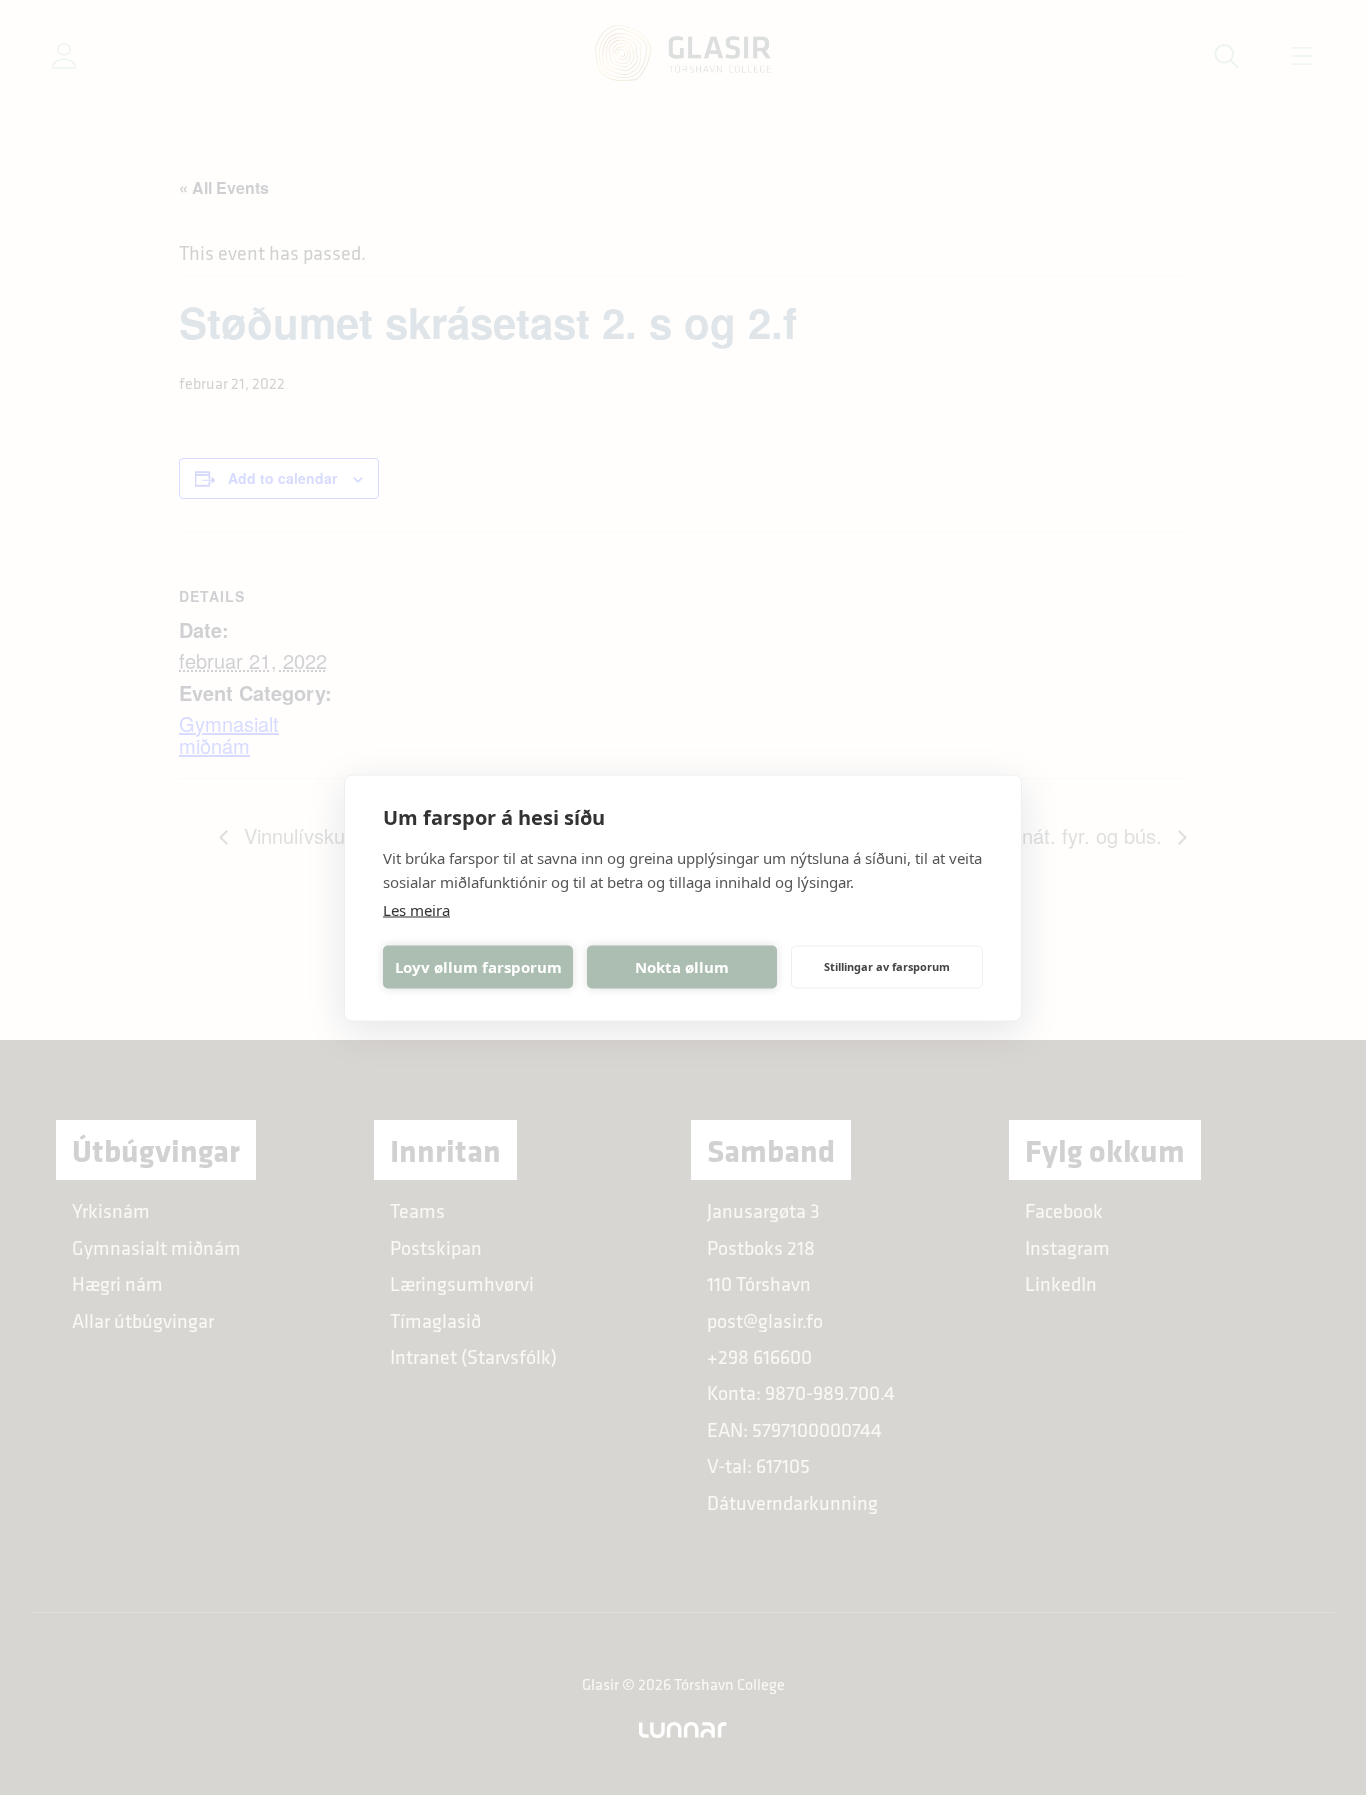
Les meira (416, 909)
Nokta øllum (682, 967)
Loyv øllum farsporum (478, 967)
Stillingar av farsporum (887, 966)
